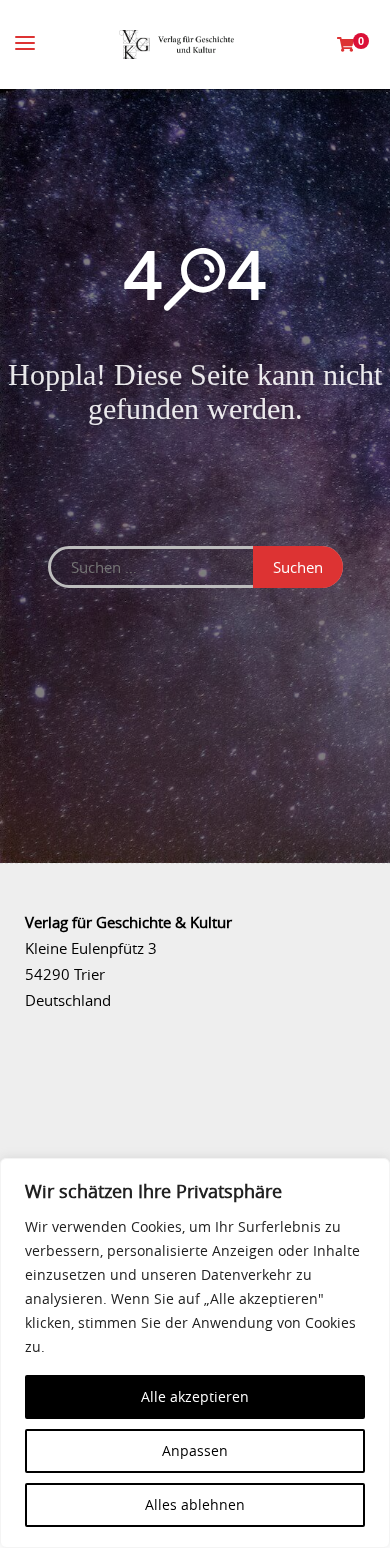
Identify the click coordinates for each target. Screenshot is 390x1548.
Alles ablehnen (195, 1504)
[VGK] (176, 44)
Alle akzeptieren (195, 1396)
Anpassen (195, 1450)
